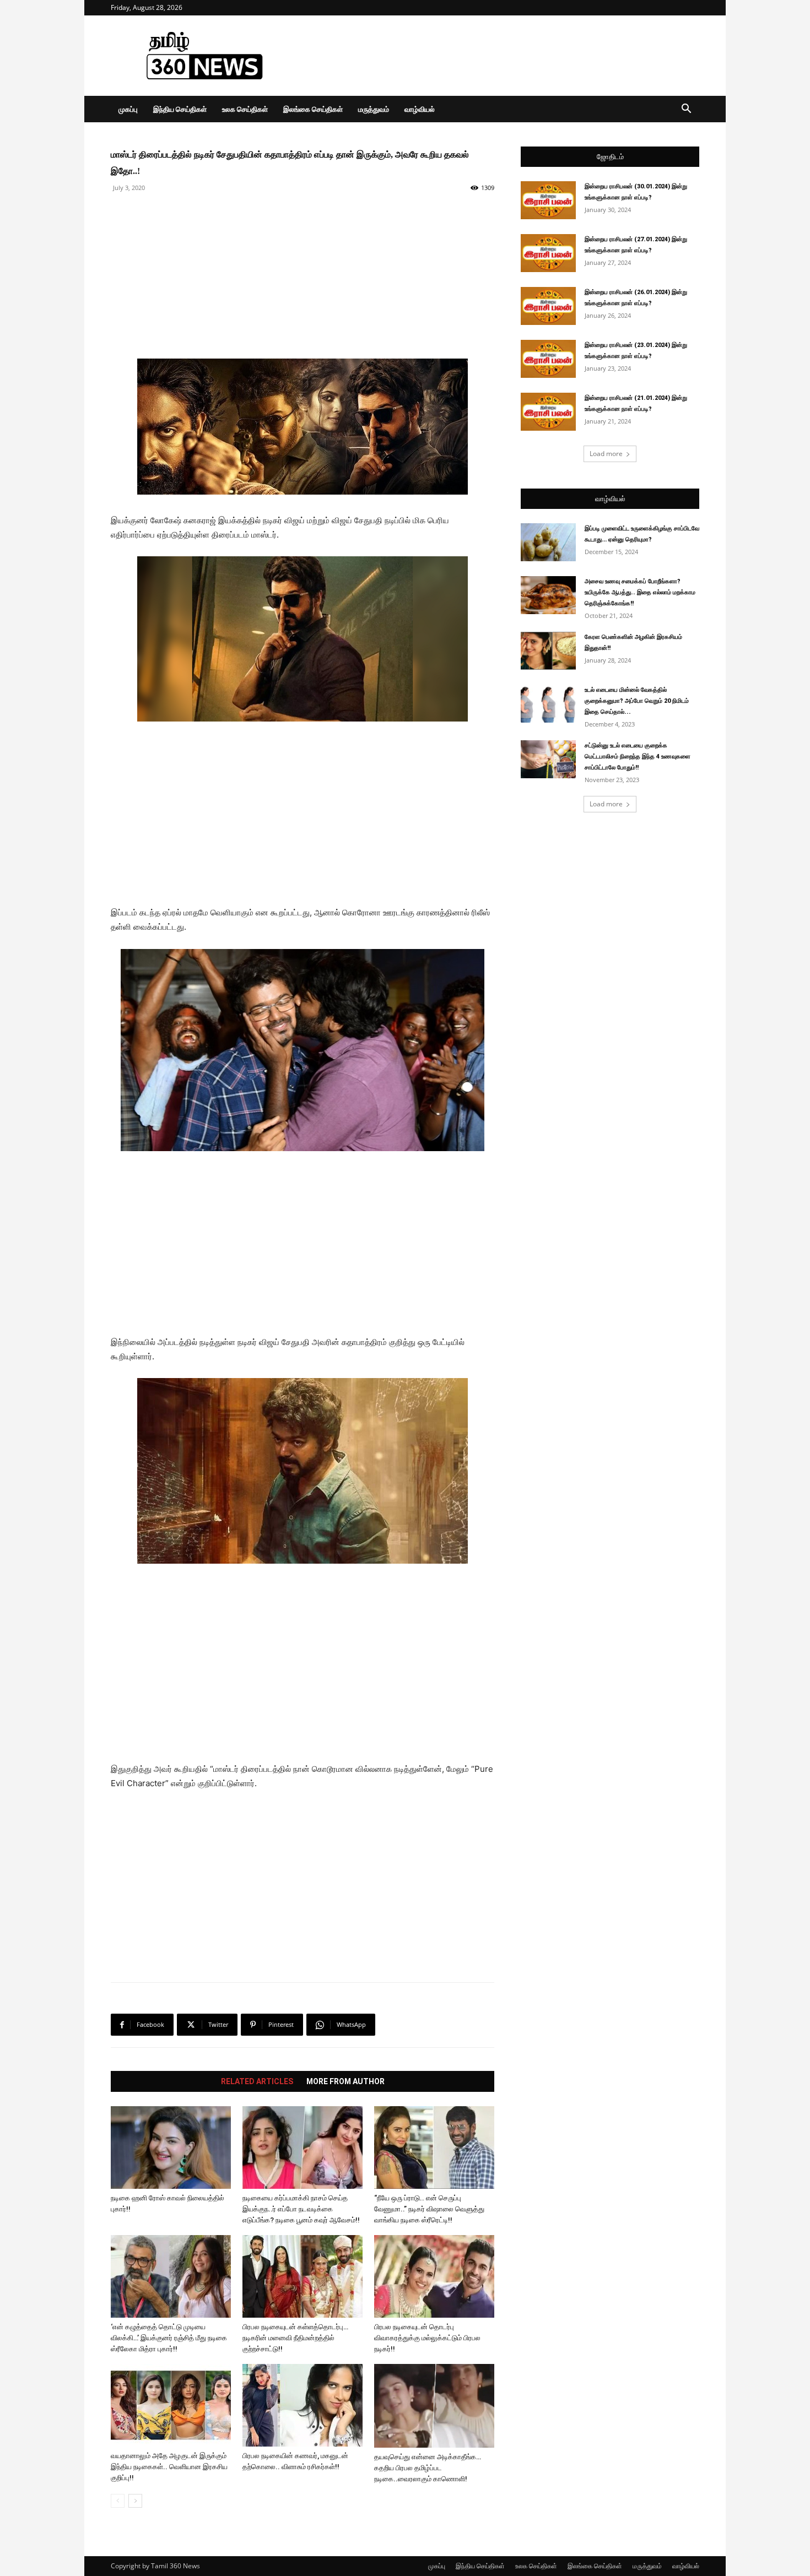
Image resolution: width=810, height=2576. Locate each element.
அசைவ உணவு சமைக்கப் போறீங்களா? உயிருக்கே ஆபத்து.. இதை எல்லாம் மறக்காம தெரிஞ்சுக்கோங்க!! (640, 592)
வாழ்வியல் (420, 109)
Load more (606, 454)
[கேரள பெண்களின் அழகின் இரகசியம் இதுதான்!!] (548, 651)
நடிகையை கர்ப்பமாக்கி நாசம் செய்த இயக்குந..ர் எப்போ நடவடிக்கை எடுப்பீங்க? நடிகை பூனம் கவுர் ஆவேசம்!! (301, 2209)
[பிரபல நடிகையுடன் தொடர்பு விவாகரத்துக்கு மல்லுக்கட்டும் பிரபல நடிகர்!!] (434, 2276)
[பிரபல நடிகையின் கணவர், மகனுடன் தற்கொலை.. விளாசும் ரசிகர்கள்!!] (303, 2405)
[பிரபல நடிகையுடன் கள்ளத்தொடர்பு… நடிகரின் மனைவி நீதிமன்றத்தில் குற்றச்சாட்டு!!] (303, 2276)
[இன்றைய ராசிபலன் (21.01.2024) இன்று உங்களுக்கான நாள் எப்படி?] (548, 412)
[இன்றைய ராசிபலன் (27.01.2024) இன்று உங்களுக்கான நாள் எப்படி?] (548, 253)
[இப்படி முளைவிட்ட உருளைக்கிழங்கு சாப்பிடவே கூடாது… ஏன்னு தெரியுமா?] (548, 542)
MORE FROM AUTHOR (345, 2081)
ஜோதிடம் (610, 157)
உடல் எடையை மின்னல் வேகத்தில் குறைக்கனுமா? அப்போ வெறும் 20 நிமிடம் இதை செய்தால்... (637, 701)
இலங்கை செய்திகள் (313, 109)
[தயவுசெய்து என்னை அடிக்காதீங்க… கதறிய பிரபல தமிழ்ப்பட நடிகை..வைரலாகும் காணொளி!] (434, 2406)
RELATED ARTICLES (257, 2081)
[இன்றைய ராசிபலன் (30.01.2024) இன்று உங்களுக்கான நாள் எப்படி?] (548, 200)
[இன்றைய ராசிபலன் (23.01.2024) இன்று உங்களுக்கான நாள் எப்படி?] (548, 359)
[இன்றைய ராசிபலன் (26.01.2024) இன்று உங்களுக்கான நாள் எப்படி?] (548, 306)
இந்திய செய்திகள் (180, 109)
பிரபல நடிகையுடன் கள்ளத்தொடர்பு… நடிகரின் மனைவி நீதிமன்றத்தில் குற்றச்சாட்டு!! (295, 2338)
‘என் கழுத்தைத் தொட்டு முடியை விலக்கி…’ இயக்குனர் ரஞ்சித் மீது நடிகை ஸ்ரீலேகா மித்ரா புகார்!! (169, 2338)
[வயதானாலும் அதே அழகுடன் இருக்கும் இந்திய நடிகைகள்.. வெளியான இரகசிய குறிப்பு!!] (171, 2405)
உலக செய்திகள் (245, 109)
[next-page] (135, 2501)
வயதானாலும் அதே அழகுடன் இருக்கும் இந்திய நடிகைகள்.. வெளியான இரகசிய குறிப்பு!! (169, 2467)
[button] (686, 110)
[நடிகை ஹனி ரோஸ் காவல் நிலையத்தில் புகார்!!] (171, 2147)
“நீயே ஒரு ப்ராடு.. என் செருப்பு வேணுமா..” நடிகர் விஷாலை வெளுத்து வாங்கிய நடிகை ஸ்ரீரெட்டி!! (429, 2209)
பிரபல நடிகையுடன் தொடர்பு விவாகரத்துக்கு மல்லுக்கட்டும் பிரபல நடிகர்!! (427, 2338)
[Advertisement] (499, 56)
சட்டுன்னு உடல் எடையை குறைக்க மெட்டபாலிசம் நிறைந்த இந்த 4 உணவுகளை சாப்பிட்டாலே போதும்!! (638, 756)
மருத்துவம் (374, 109)
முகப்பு (128, 109)
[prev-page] (118, 2501)
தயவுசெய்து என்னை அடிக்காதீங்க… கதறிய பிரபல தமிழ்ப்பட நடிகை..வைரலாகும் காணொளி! (428, 2468)
